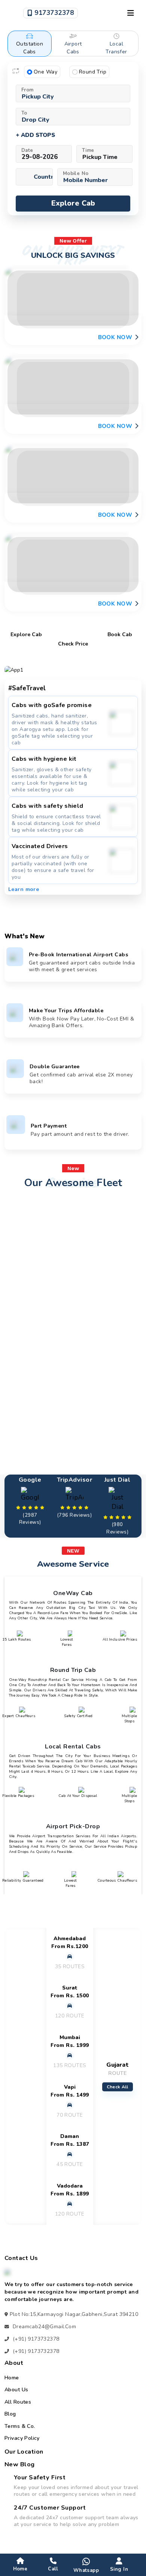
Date (27, 150)
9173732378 (53, 13)
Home (12, 2378)
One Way (45, 72)
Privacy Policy (22, 2438)
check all (118, 2087)
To (24, 113)
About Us (16, 2390)
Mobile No (76, 173)
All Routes (18, 2402)
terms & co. (20, 2426)
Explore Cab (73, 203)
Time (88, 150)
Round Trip (93, 72)
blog (10, 2414)
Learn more (24, 889)
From (28, 90)
